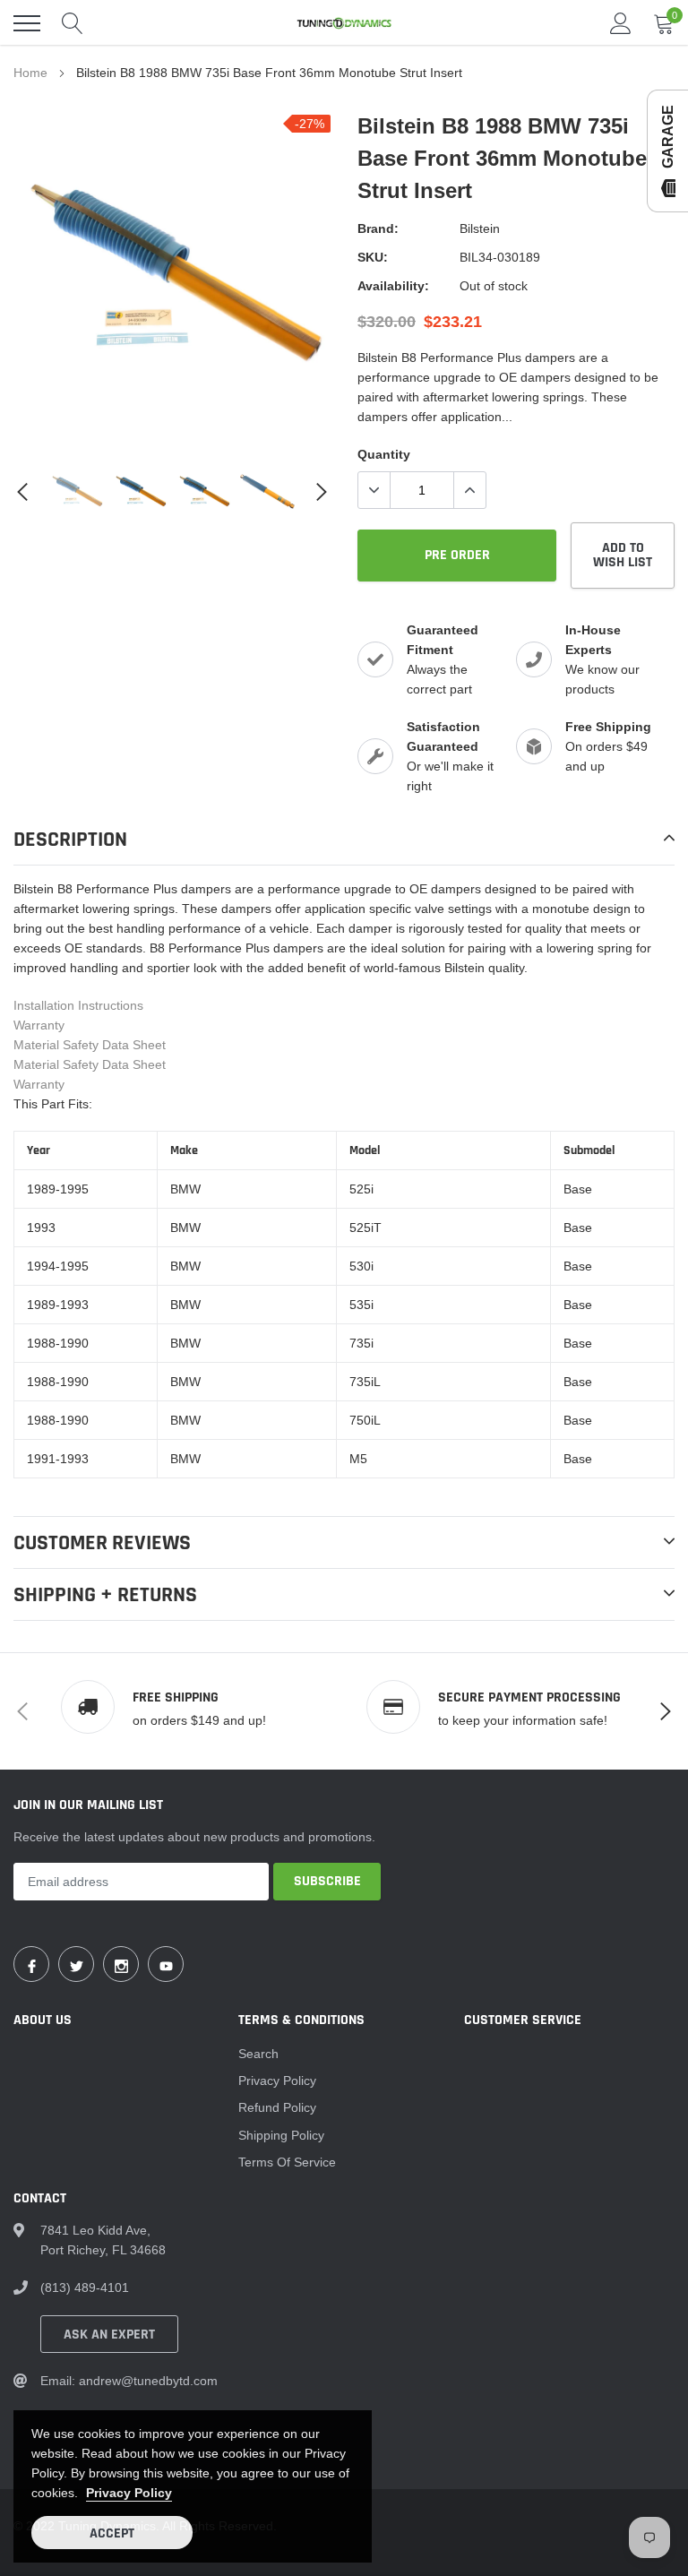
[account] (621, 23)
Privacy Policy (277, 2081)
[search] (73, 23)
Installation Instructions (78, 1005)
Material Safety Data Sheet (90, 1045)
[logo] (344, 23)
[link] (77, 491)
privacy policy (129, 2493)
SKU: (373, 257)
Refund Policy (277, 2107)
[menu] (27, 23)
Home (30, 73)
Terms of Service (287, 2162)
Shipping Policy (281, 2135)
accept (112, 2533)
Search (258, 2054)
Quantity (384, 454)
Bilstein (480, 228)
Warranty (39, 1025)
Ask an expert (109, 2335)
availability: (393, 286)
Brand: (378, 228)
